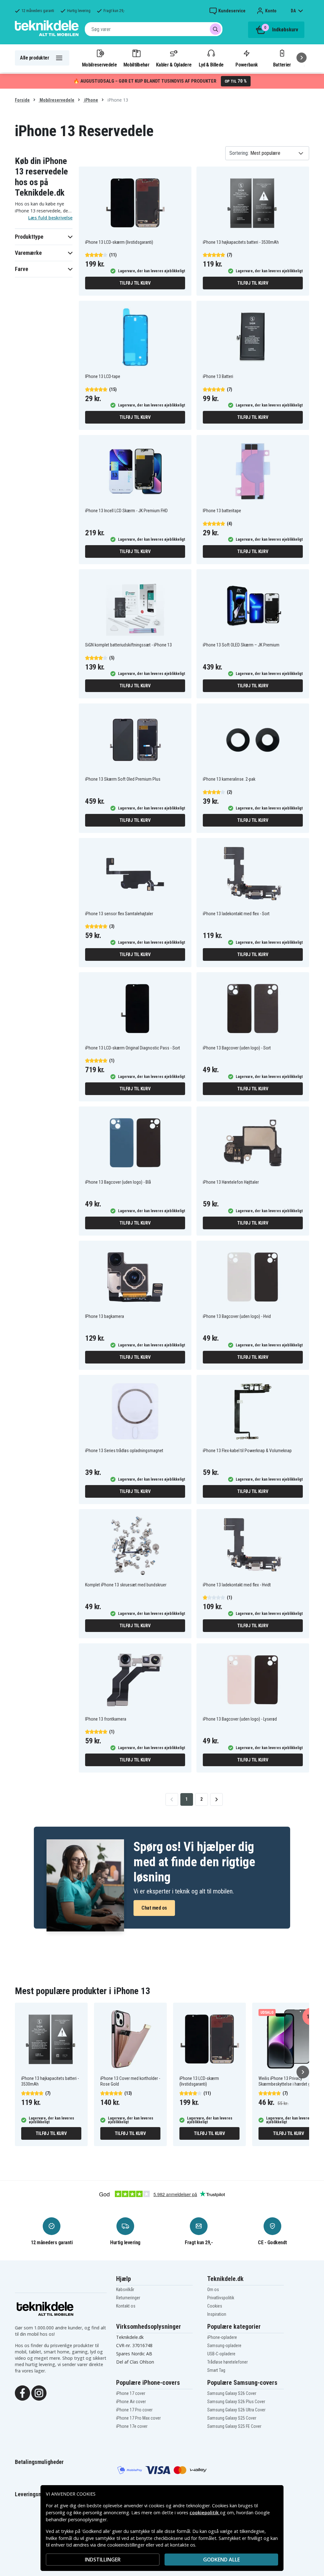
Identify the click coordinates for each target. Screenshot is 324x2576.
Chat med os (154, 1908)
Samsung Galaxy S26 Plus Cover (236, 2402)
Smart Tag (216, 2370)
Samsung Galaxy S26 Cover (232, 2393)
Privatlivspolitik (221, 2298)
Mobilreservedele (99, 65)
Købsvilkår (125, 2289)
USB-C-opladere (221, 2354)
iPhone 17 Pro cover (134, 2410)
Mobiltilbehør (136, 65)
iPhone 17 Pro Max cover (138, 2418)
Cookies (215, 2306)
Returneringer (128, 2298)
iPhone (91, 100)
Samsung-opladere (224, 2346)
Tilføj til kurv (135, 283)
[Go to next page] (216, 1799)
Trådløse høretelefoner (227, 2362)
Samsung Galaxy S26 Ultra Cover (236, 2410)
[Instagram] (39, 2392)
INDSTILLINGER (103, 2560)
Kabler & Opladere (174, 65)
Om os (213, 2289)
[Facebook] (22, 2392)
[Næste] (302, 58)
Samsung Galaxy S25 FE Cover (234, 2426)
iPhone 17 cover (131, 2393)
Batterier (282, 65)
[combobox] (154, 29)
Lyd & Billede (211, 65)
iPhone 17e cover (132, 2426)
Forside (22, 100)
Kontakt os (126, 2306)
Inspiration (217, 2314)
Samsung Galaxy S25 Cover (232, 2418)
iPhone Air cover (131, 2402)
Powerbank (246, 65)
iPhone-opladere (222, 2337)
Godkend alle (221, 2560)
